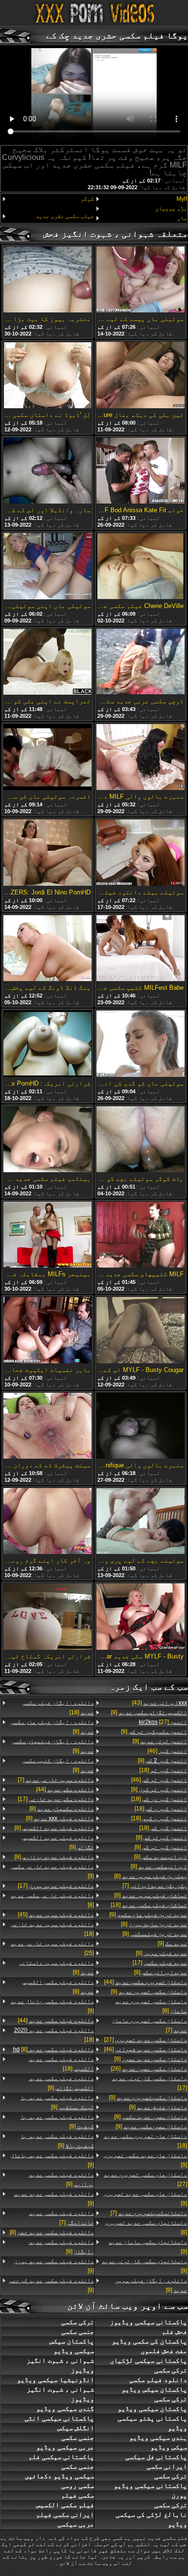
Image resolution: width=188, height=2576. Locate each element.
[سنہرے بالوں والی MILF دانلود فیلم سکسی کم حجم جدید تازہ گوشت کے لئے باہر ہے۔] (141, 758)
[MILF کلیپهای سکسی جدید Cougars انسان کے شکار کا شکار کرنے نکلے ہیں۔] (141, 1235)
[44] (146, 1982)
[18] (163, 1770)
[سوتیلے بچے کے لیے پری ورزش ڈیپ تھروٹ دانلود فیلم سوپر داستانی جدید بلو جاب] (141, 1522)
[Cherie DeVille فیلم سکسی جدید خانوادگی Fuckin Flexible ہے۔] (141, 567)
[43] (160, 1703)
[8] (151, 1876)
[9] (149, 1712)
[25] (52, 1948)
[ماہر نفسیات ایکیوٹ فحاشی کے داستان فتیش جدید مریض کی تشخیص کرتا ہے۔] (47, 1331)
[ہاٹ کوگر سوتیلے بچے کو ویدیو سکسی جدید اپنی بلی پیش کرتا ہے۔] (141, 1140)
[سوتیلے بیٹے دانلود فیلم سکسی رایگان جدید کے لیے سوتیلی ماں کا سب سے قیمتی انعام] (141, 853)
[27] (163, 1722)
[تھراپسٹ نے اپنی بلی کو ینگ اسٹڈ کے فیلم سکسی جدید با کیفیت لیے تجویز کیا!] (47, 662)
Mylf (182, 199)
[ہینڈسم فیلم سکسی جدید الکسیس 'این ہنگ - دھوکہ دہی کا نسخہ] (47, 1140)
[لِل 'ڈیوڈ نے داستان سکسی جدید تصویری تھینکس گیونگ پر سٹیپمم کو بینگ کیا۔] (47, 375)
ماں (182, 218)
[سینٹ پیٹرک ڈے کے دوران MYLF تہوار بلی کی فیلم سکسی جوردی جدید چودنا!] (47, 1426)
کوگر (87, 199)
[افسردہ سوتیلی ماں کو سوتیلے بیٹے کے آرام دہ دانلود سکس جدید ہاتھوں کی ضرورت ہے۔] (47, 758)
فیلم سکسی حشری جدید (65, 216)
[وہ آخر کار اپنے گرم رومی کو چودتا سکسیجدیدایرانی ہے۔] (47, 1522)
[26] (149, 2069)
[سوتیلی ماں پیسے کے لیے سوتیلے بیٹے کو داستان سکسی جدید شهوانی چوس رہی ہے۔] (141, 280)
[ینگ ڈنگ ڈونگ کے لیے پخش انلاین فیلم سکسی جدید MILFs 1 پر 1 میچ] (47, 949)
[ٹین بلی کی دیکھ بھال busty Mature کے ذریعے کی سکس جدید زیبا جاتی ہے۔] (141, 375)
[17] (160, 1963)
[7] (155, 1886)
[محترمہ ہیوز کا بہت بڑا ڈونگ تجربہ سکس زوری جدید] (47, 280)
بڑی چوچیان (171, 208)
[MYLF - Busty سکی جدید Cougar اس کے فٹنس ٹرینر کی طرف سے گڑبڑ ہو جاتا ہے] (141, 1617)
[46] (167, 1751)
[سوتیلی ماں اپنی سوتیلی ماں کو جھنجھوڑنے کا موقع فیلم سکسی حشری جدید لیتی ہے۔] (47, 567)
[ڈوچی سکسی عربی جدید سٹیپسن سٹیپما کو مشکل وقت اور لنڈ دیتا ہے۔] (141, 662)
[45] (56, 1915)
